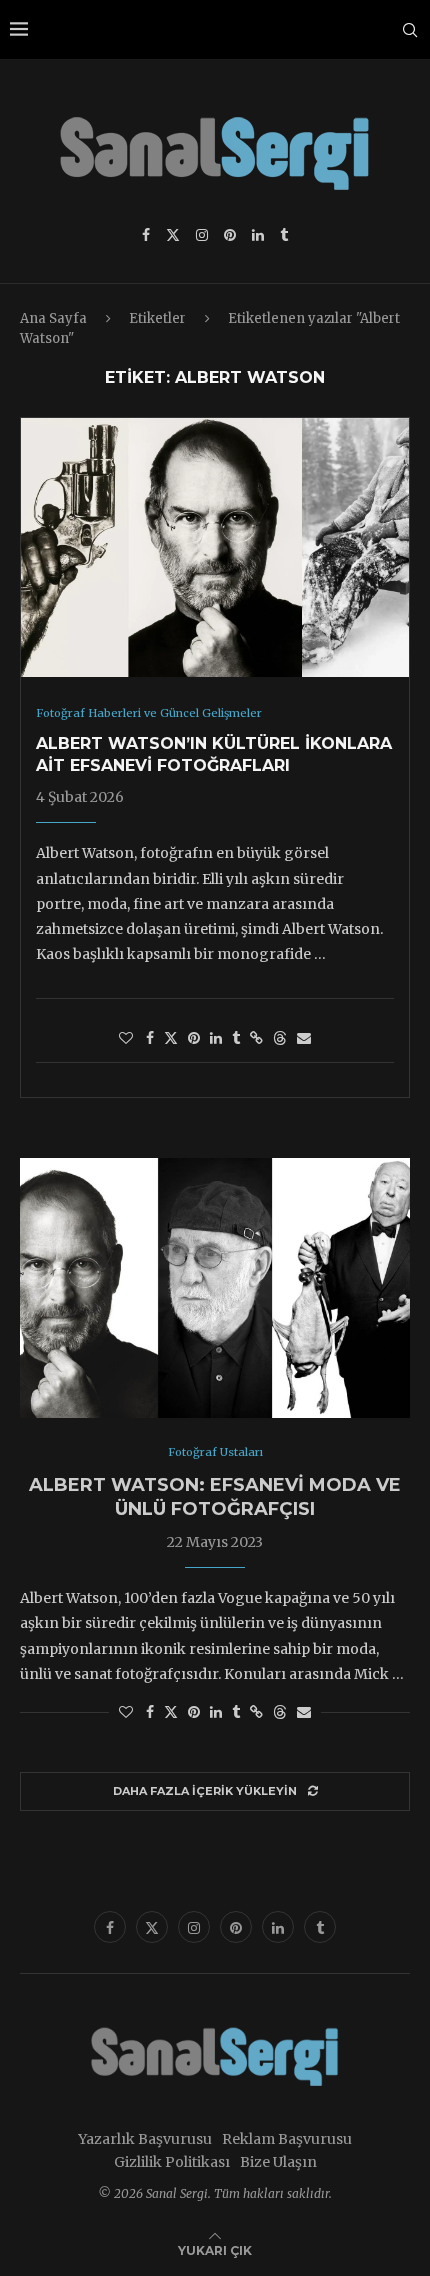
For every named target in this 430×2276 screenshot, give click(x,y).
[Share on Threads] (280, 1038)
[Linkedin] (258, 235)
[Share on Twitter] (171, 1038)
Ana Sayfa (53, 318)
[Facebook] (146, 235)
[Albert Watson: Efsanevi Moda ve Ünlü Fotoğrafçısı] (215, 1288)
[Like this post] (126, 1038)
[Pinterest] (230, 235)
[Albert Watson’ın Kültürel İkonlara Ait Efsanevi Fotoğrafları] (215, 547)
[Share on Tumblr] (236, 1038)
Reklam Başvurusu (287, 2139)
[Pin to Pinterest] (194, 1038)
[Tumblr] (284, 235)
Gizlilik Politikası (172, 2162)
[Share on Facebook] (150, 1038)
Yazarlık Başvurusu (145, 2139)
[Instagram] (202, 235)
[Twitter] (173, 235)
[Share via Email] (304, 1038)
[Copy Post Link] (256, 1038)
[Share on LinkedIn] (216, 1038)
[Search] (410, 30)
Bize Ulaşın (278, 2162)
